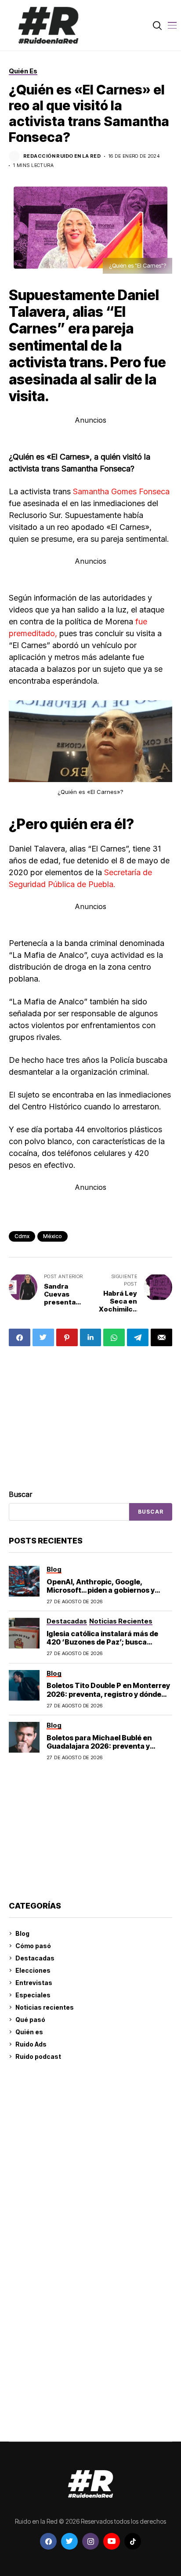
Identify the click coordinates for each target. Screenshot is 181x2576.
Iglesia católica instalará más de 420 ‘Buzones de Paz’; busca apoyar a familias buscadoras (102, 1642)
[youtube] (112, 2541)
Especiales (33, 1995)
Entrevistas (34, 1983)
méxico (52, 1236)
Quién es (29, 2032)
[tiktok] (133, 2541)
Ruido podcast (38, 2056)
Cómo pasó (33, 1946)
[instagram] (90, 2541)
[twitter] (69, 2541)
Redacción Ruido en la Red (62, 156)
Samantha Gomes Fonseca (120, 491)
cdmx (22, 1236)
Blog (22, 1933)
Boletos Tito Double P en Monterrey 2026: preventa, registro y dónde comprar (108, 1694)
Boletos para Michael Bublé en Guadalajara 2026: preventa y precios (99, 1746)
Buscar (21, 1494)
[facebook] (48, 2541)
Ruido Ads (31, 2044)
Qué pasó (30, 2020)
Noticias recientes (45, 2007)
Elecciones (33, 1970)
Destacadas (35, 1958)
